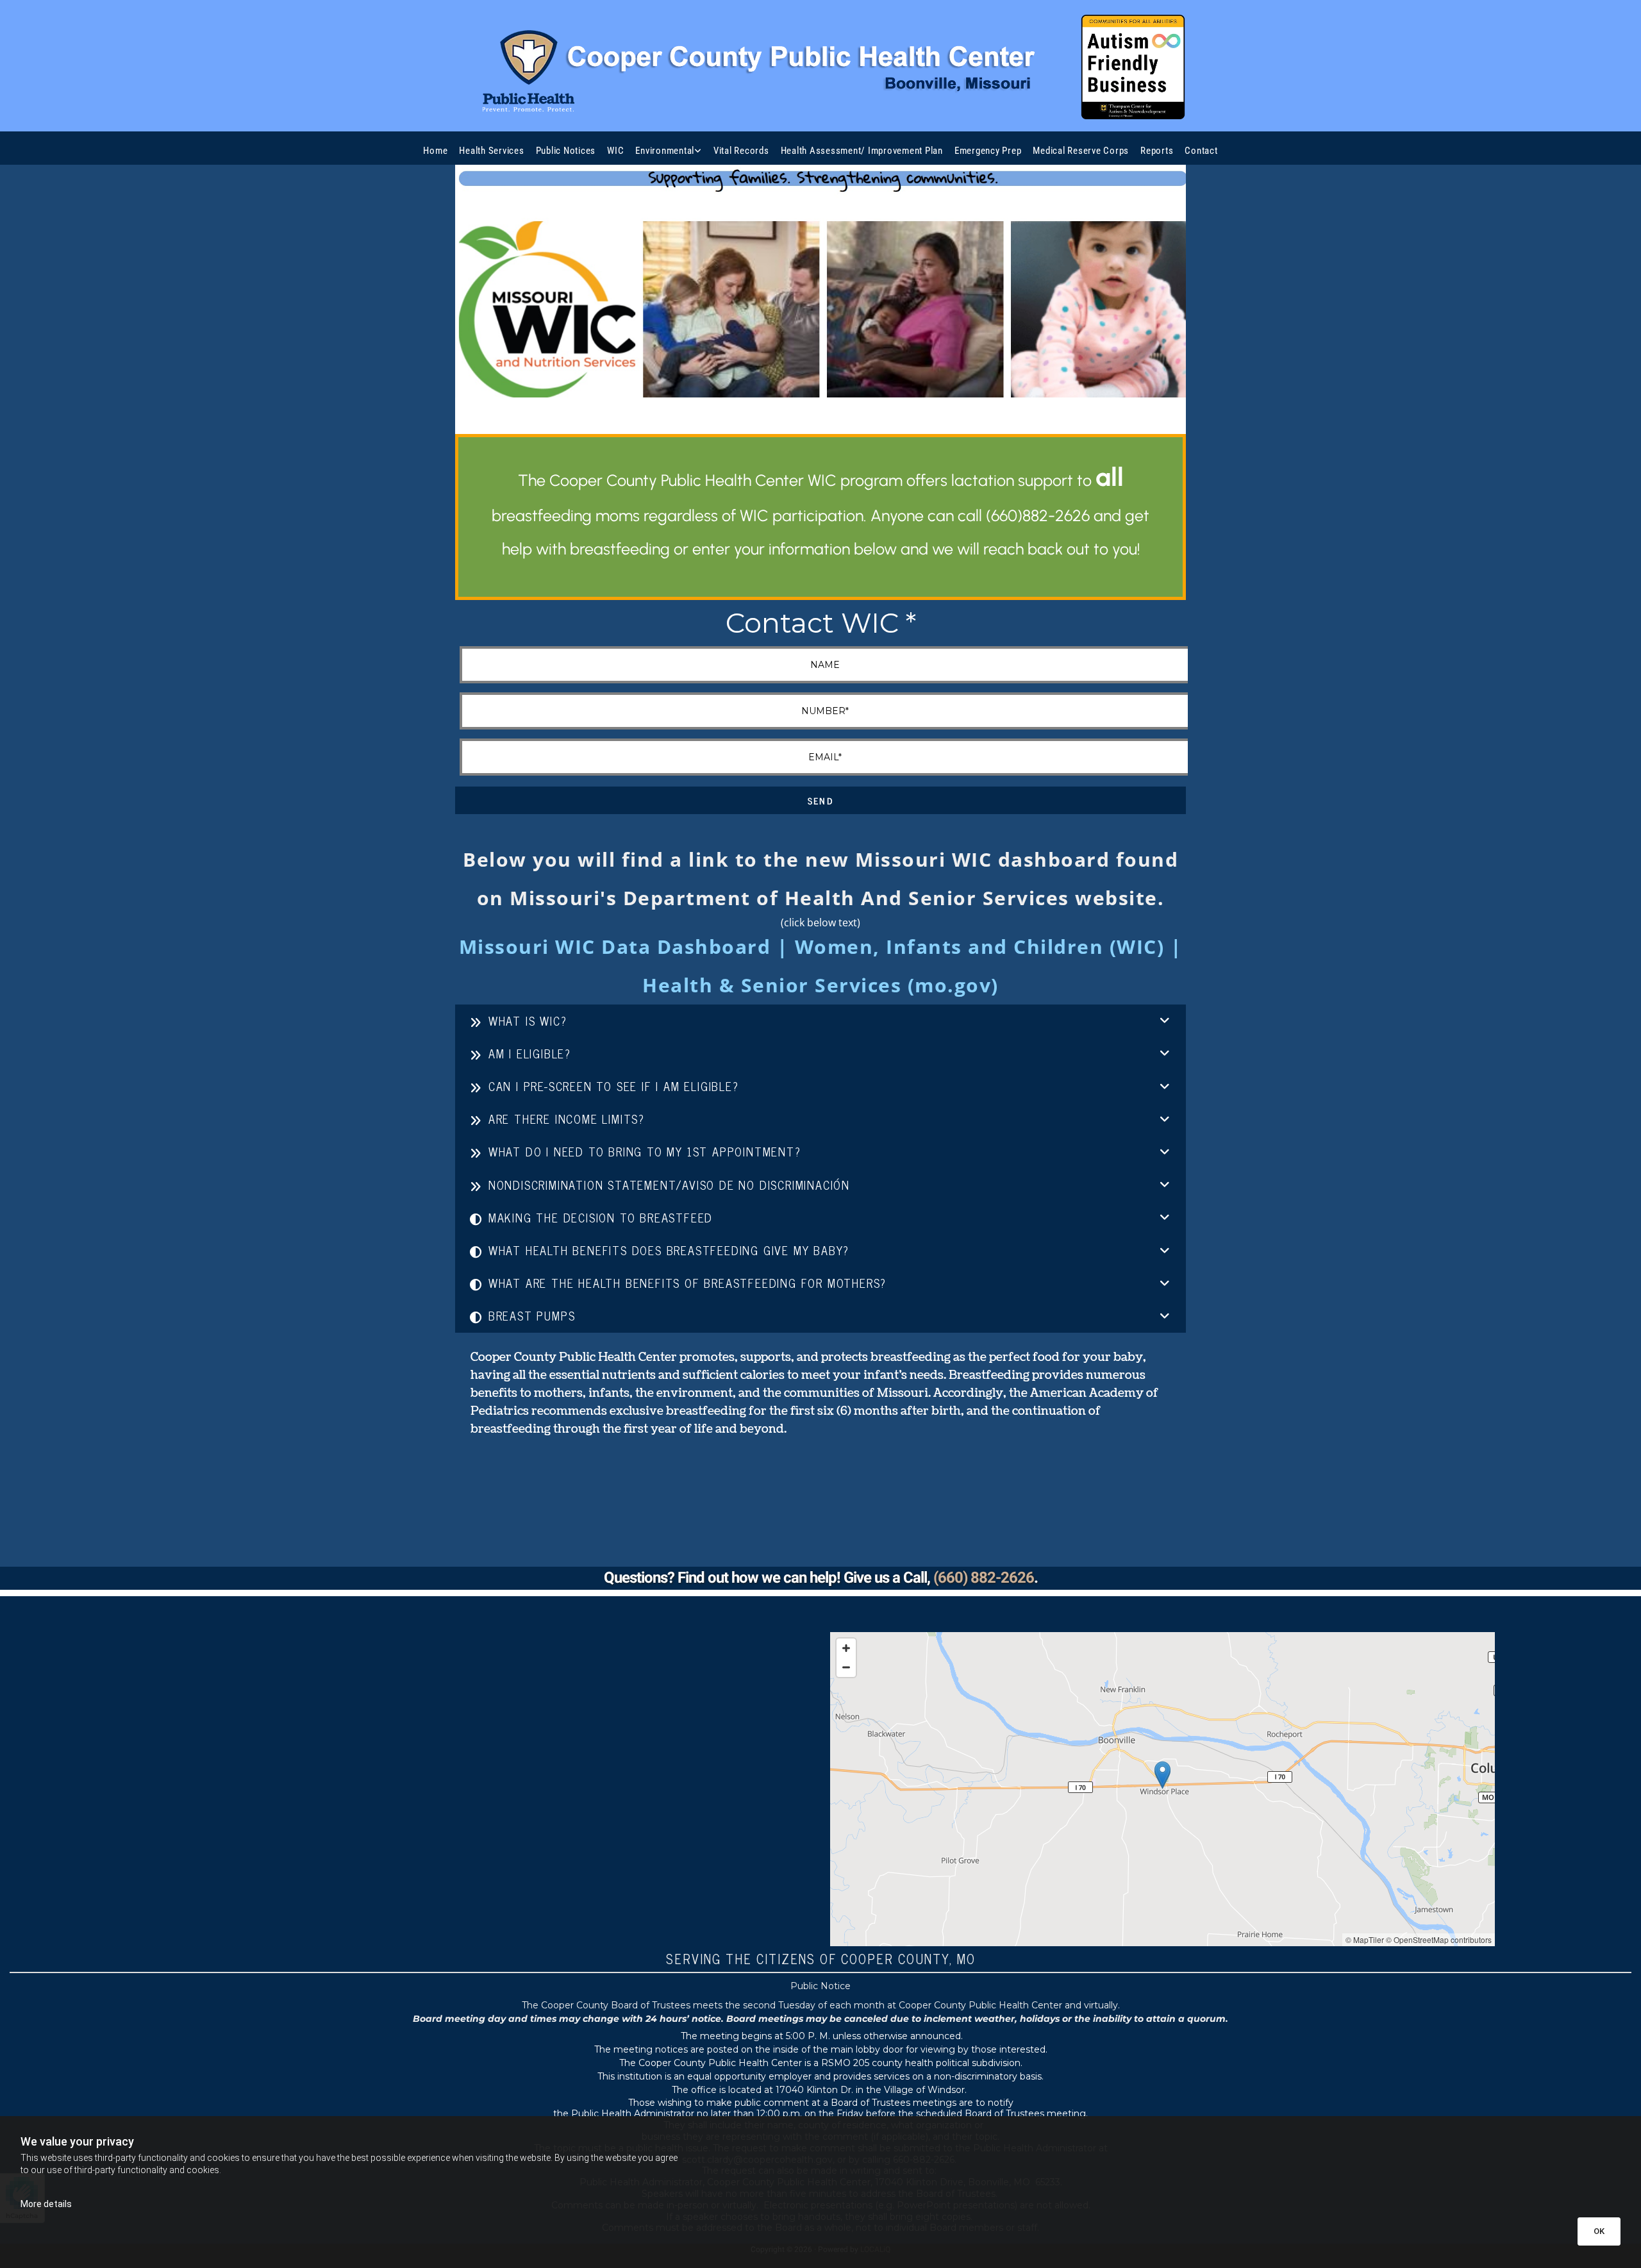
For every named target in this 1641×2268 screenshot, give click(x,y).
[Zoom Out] (846, 1667)
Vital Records (741, 151)
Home (435, 151)
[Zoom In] (846, 1648)
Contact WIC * (821, 623)
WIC (615, 151)
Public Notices (566, 151)
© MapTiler (1365, 1939)
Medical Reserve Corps (1081, 151)
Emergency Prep (988, 151)
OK (1599, 2231)
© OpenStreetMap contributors (1439, 1939)
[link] (669, 151)
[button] (1162, 1774)
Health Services (491, 151)
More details (46, 2204)
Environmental (665, 151)
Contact (1201, 151)
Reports (1157, 151)
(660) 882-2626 (984, 1578)
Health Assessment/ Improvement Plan (862, 151)
